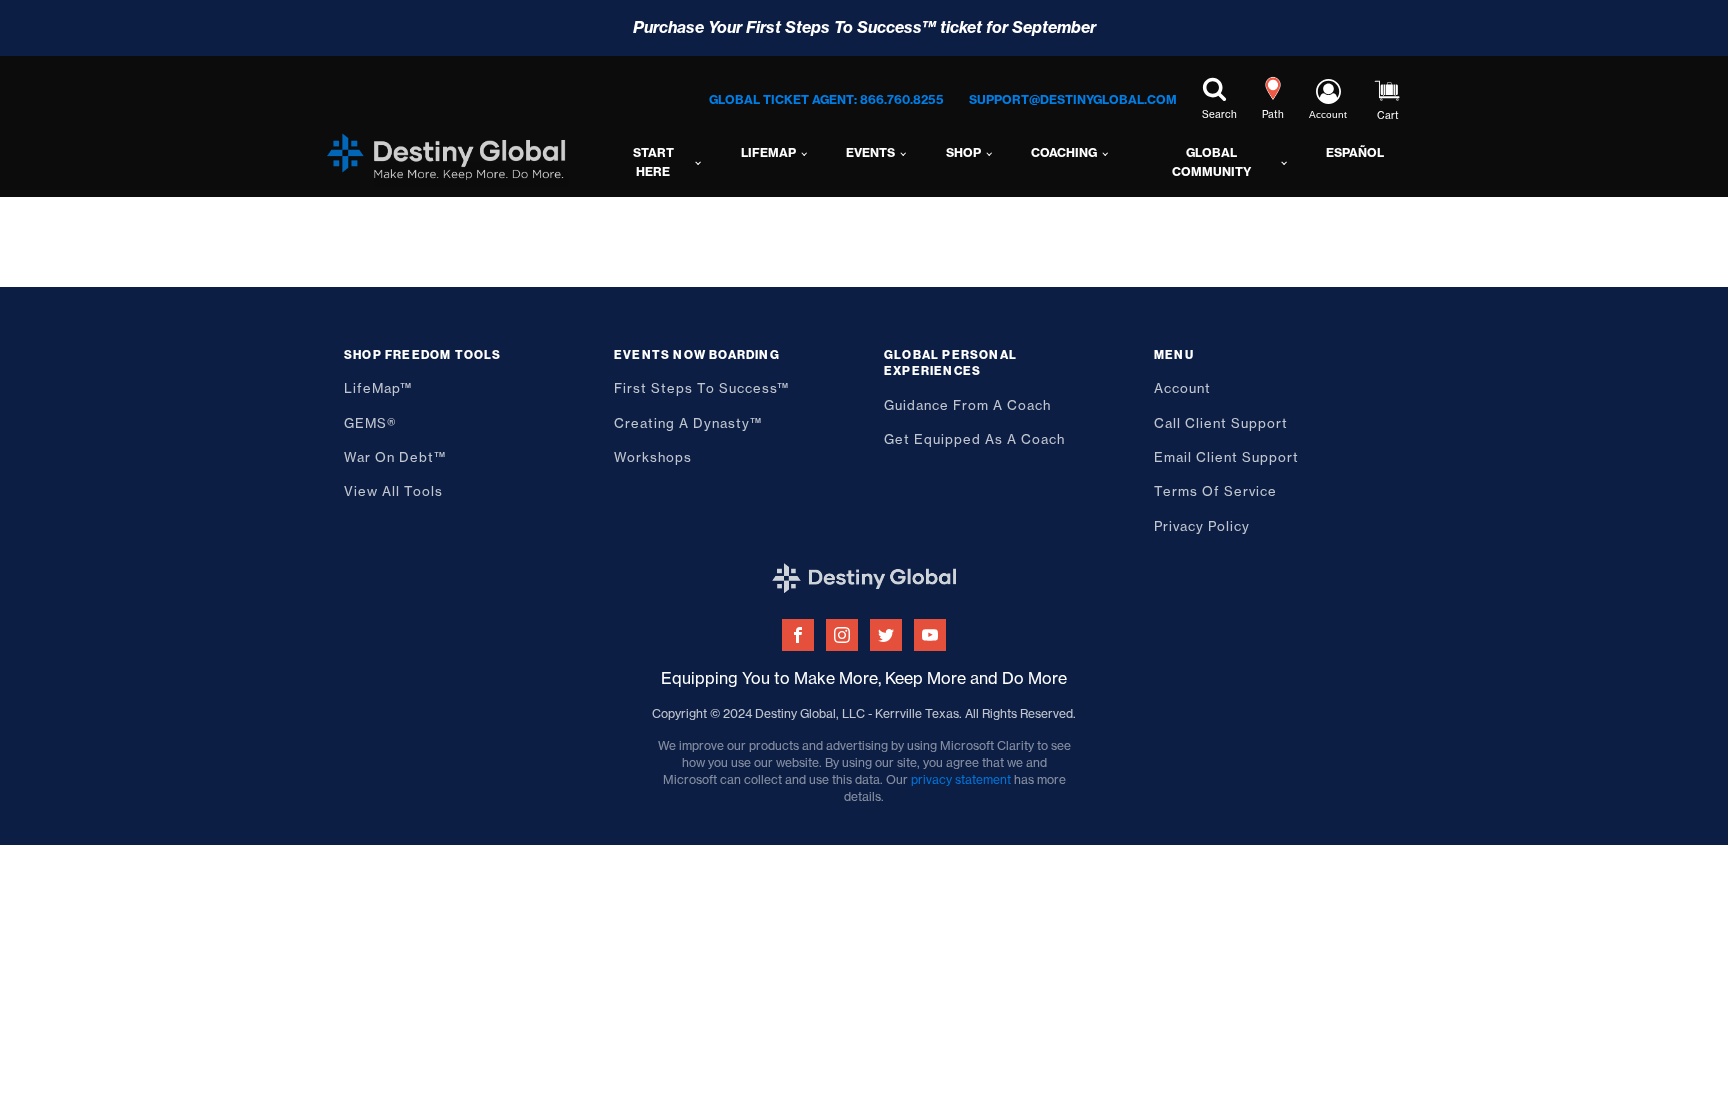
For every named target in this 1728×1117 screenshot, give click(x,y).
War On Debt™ (395, 457)
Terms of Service (1215, 491)
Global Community (1211, 162)
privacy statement (961, 779)
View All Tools (393, 491)
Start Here (653, 162)
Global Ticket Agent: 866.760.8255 (826, 99)
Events (870, 152)
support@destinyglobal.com (1073, 99)
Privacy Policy (1202, 526)
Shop (963, 152)
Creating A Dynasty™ (688, 423)
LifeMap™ (378, 388)
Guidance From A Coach (967, 405)
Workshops (653, 457)
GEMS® (370, 423)
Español (1355, 152)
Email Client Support (1226, 457)
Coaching (1064, 152)
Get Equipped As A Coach (974, 439)
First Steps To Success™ (701, 388)
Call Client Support (1221, 423)
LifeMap (768, 152)
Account (1182, 388)
